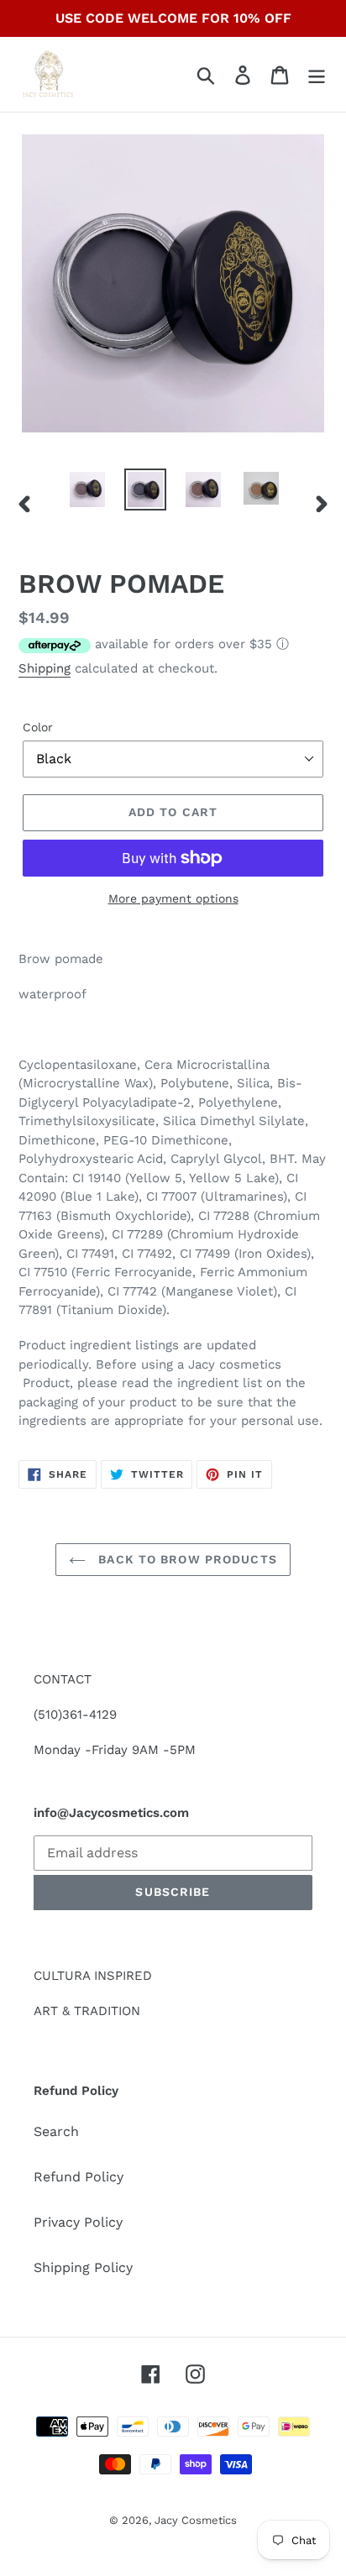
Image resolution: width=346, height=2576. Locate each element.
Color (38, 727)
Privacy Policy (78, 2222)
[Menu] (317, 74)
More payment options (173, 898)
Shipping (45, 668)
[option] (88, 489)
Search (56, 2131)
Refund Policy (79, 2177)
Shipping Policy (83, 2267)
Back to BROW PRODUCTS (186, 1559)
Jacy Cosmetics (196, 2520)
